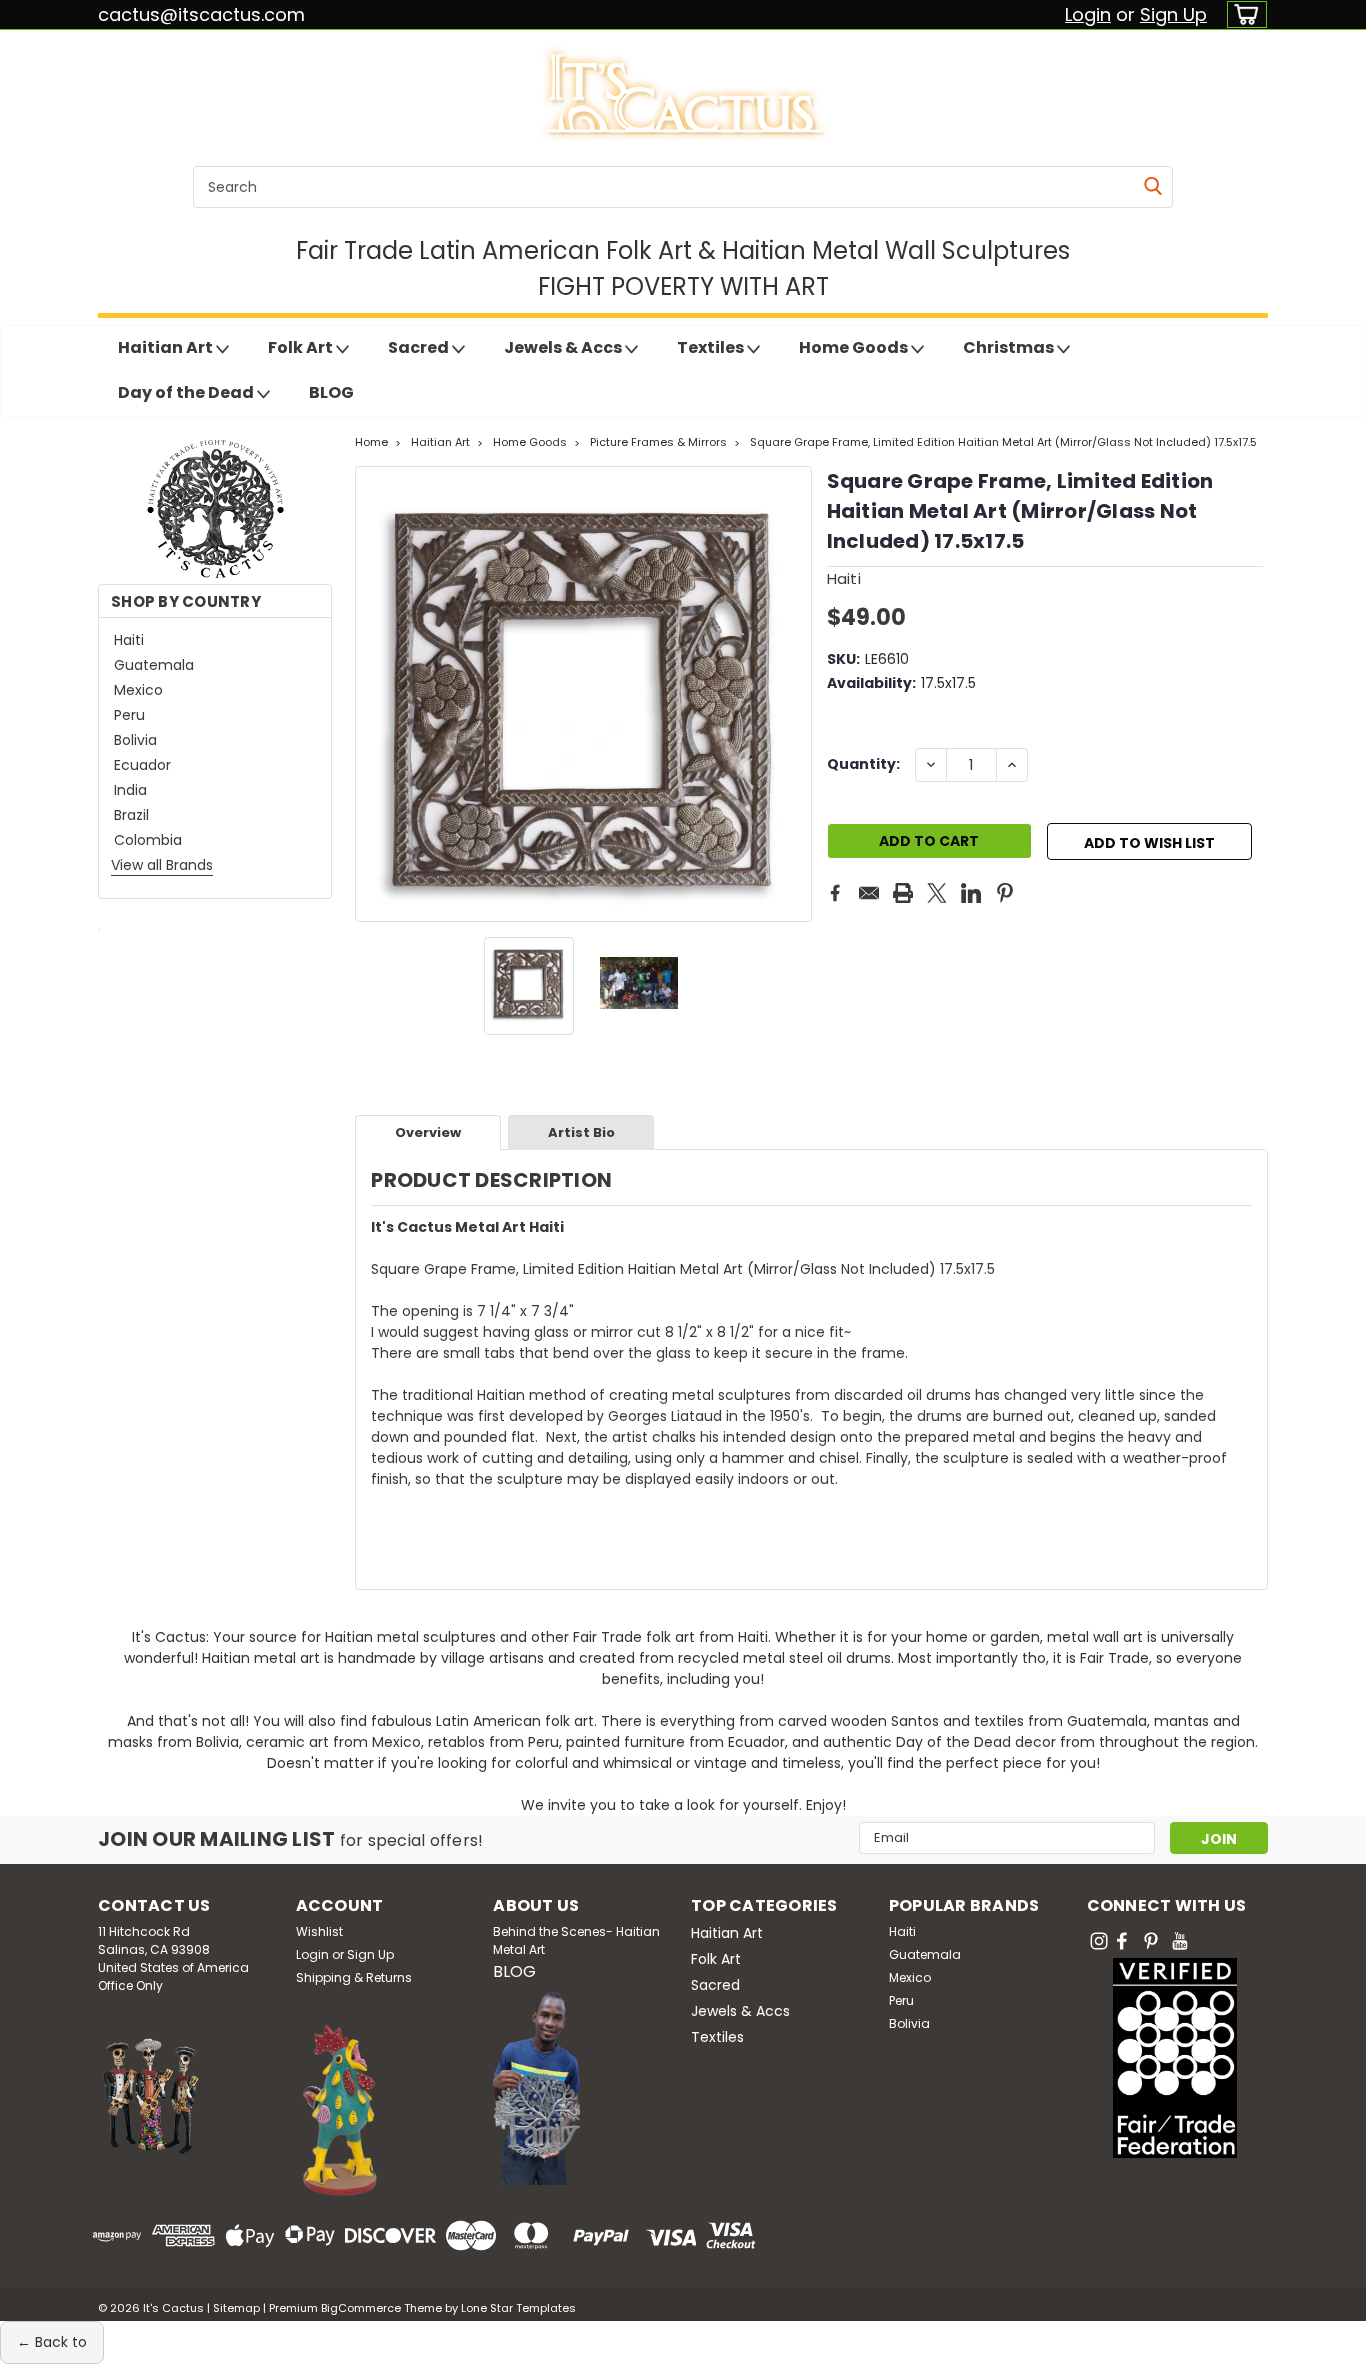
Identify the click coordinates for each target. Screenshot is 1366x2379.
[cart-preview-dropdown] (1242, 14)
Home (371, 442)
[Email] (869, 893)
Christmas (1010, 347)
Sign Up (1173, 14)
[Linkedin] (971, 893)
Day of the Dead (187, 392)
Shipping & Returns (354, 1977)
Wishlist (319, 1931)
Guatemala (154, 665)
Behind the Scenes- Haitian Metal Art (576, 1940)
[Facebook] (835, 893)
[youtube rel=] (1180, 1941)
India (130, 790)
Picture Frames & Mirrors (658, 442)
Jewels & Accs (564, 347)
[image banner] (99, 929)
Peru (129, 715)
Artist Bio (581, 1132)
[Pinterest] (1005, 893)
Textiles (712, 347)
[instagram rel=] (1099, 1941)
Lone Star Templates (518, 2308)
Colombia (148, 840)
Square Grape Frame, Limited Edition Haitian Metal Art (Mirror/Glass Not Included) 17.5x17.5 (1003, 442)
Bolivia (135, 740)
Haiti (129, 640)
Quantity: (863, 764)
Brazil (131, 815)
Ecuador (142, 765)
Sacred (420, 347)
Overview (428, 1132)
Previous (372, 694)
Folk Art (302, 347)
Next (794, 694)
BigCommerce (361, 2308)
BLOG (331, 392)
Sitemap (236, 2308)
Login (1088, 14)
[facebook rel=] (1122, 1941)
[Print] (903, 893)
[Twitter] (937, 893)
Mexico (138, 690)
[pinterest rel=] (1151, 1941)
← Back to (52, 2342)
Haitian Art (167, 347)
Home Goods (855, 347)
